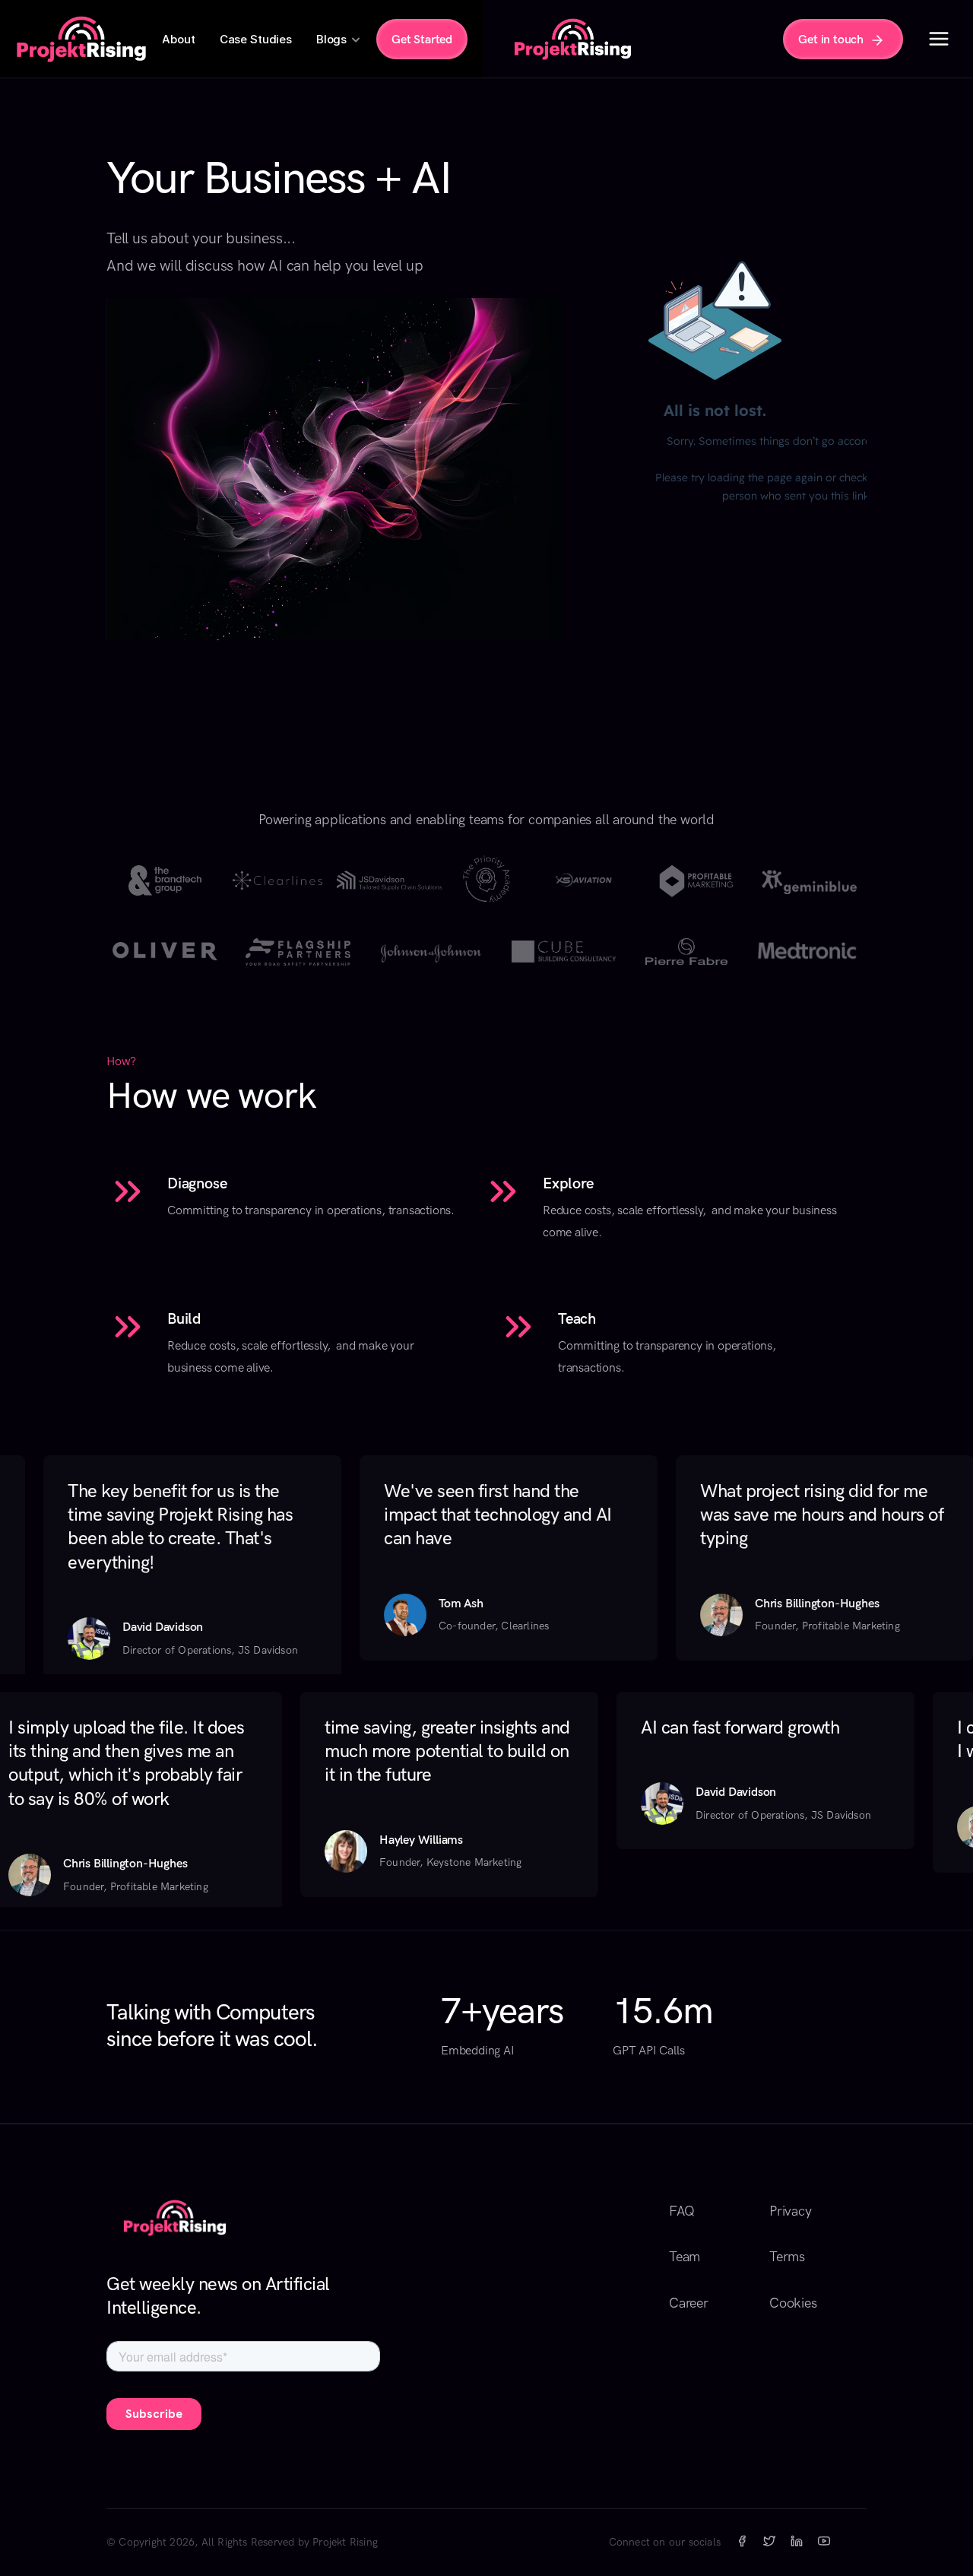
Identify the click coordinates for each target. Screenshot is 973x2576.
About (178, 39)
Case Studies (256, 39)
